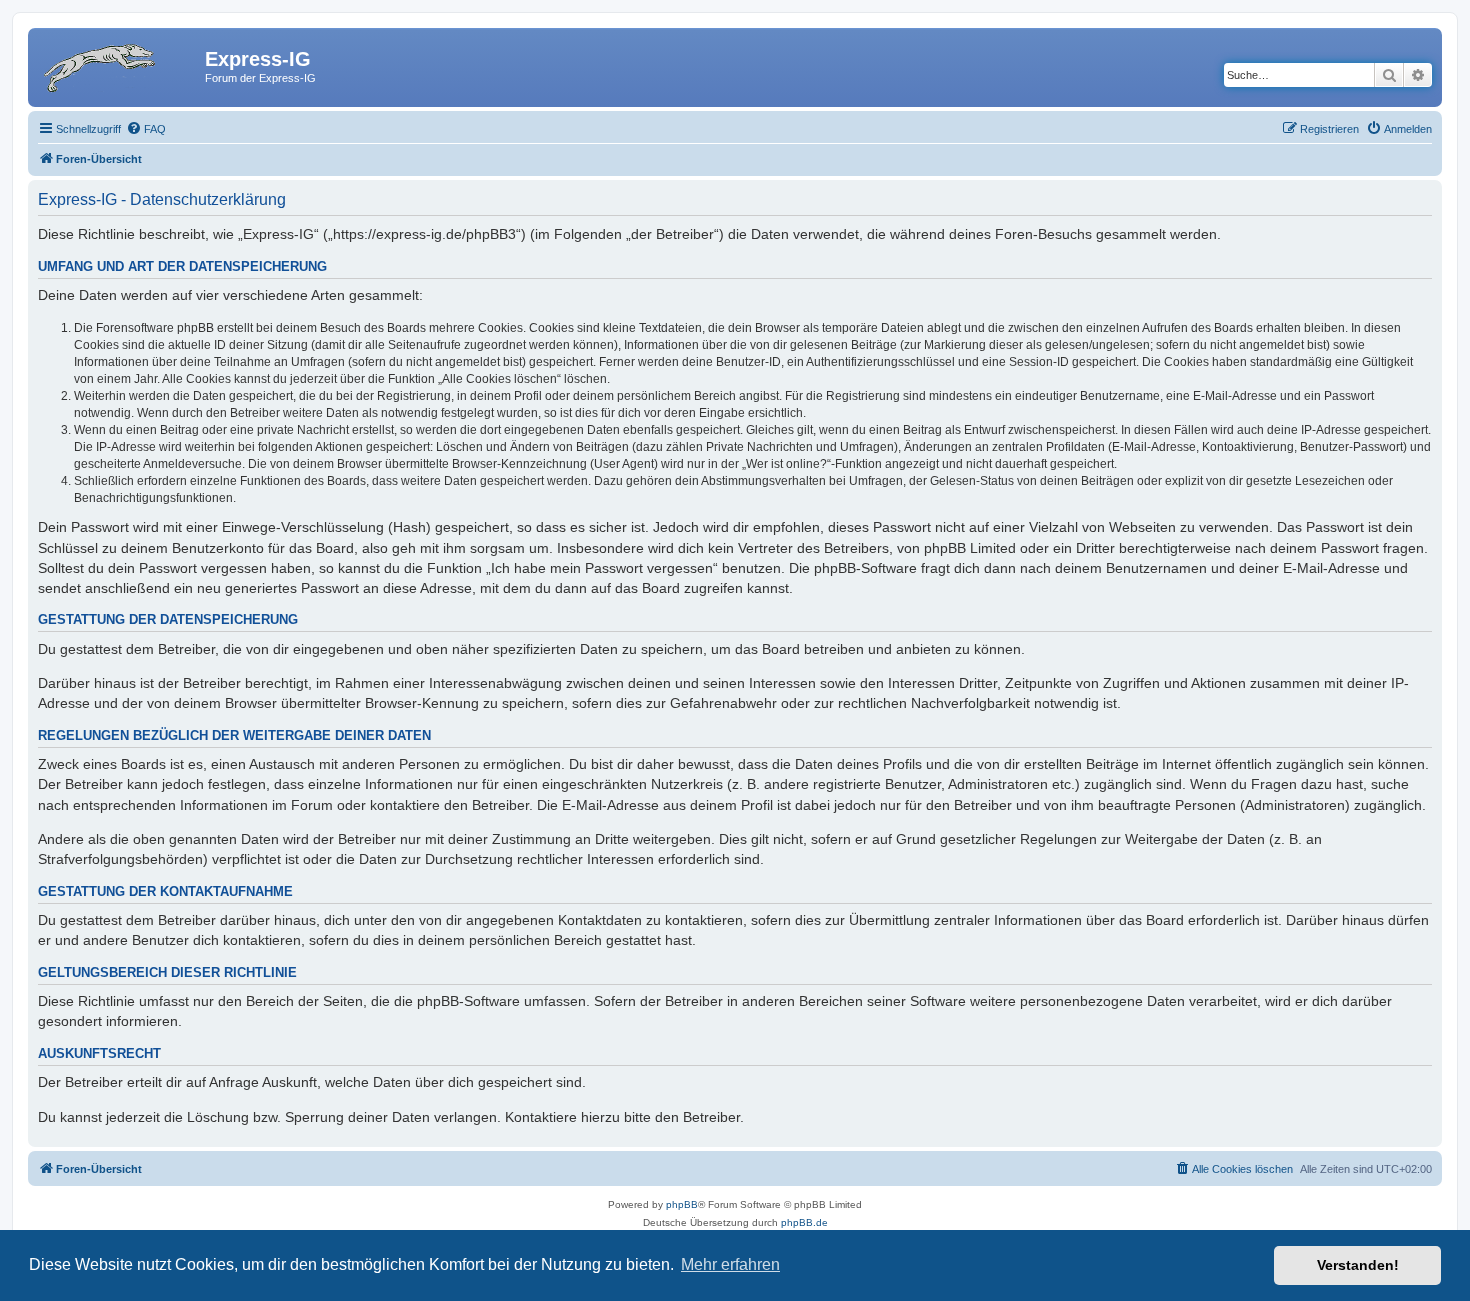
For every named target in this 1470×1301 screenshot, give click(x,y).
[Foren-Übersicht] (119, 65)
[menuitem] (146, 129)
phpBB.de (804, 1222)
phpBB (682, 1204)
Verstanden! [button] (1358, 1265)
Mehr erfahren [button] (730, 1264)
